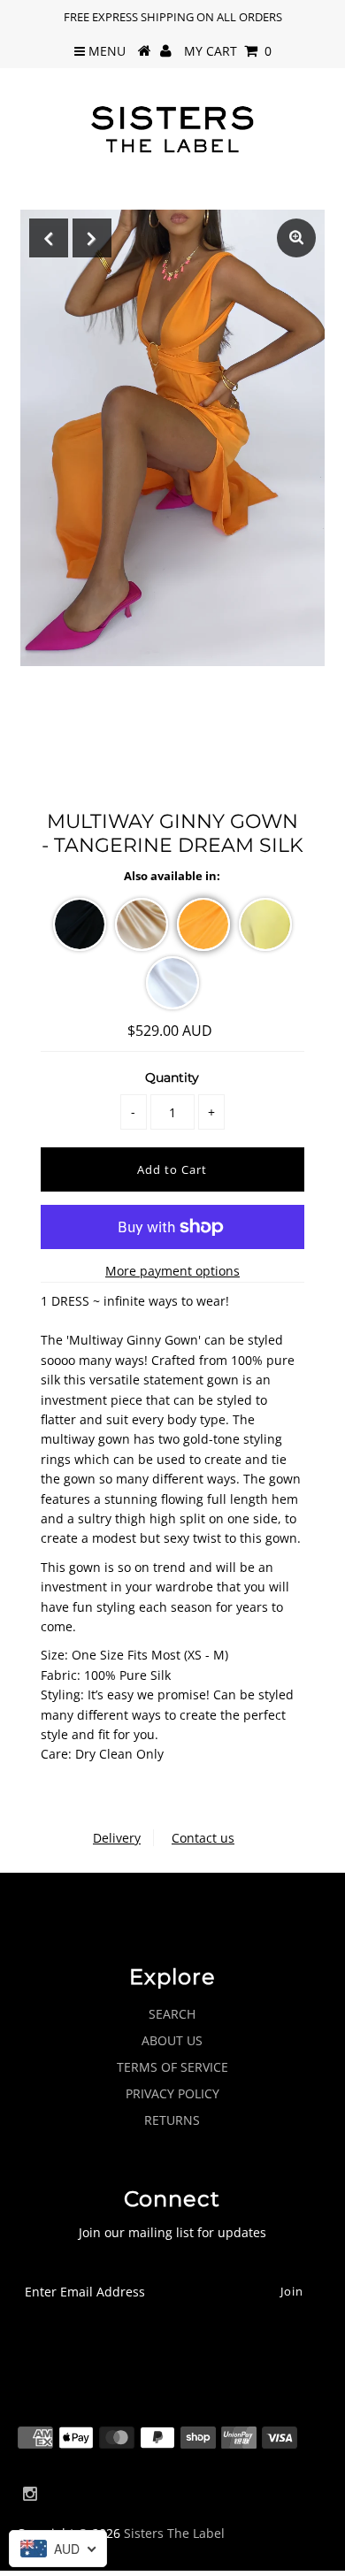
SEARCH (172, 2014)
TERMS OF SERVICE (172, 2067)
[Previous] (49, 238)
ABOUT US (172, 2040)
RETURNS (172, 2120)
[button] (80, 924)
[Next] (92, 238)
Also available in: (172, 876)
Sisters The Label (174, 2533)
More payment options (172, 1271)
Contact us (203, 1838)
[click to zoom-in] (296, 238)
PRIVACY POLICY (172, 2093)
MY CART (228, 51)
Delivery (117, 1838)
